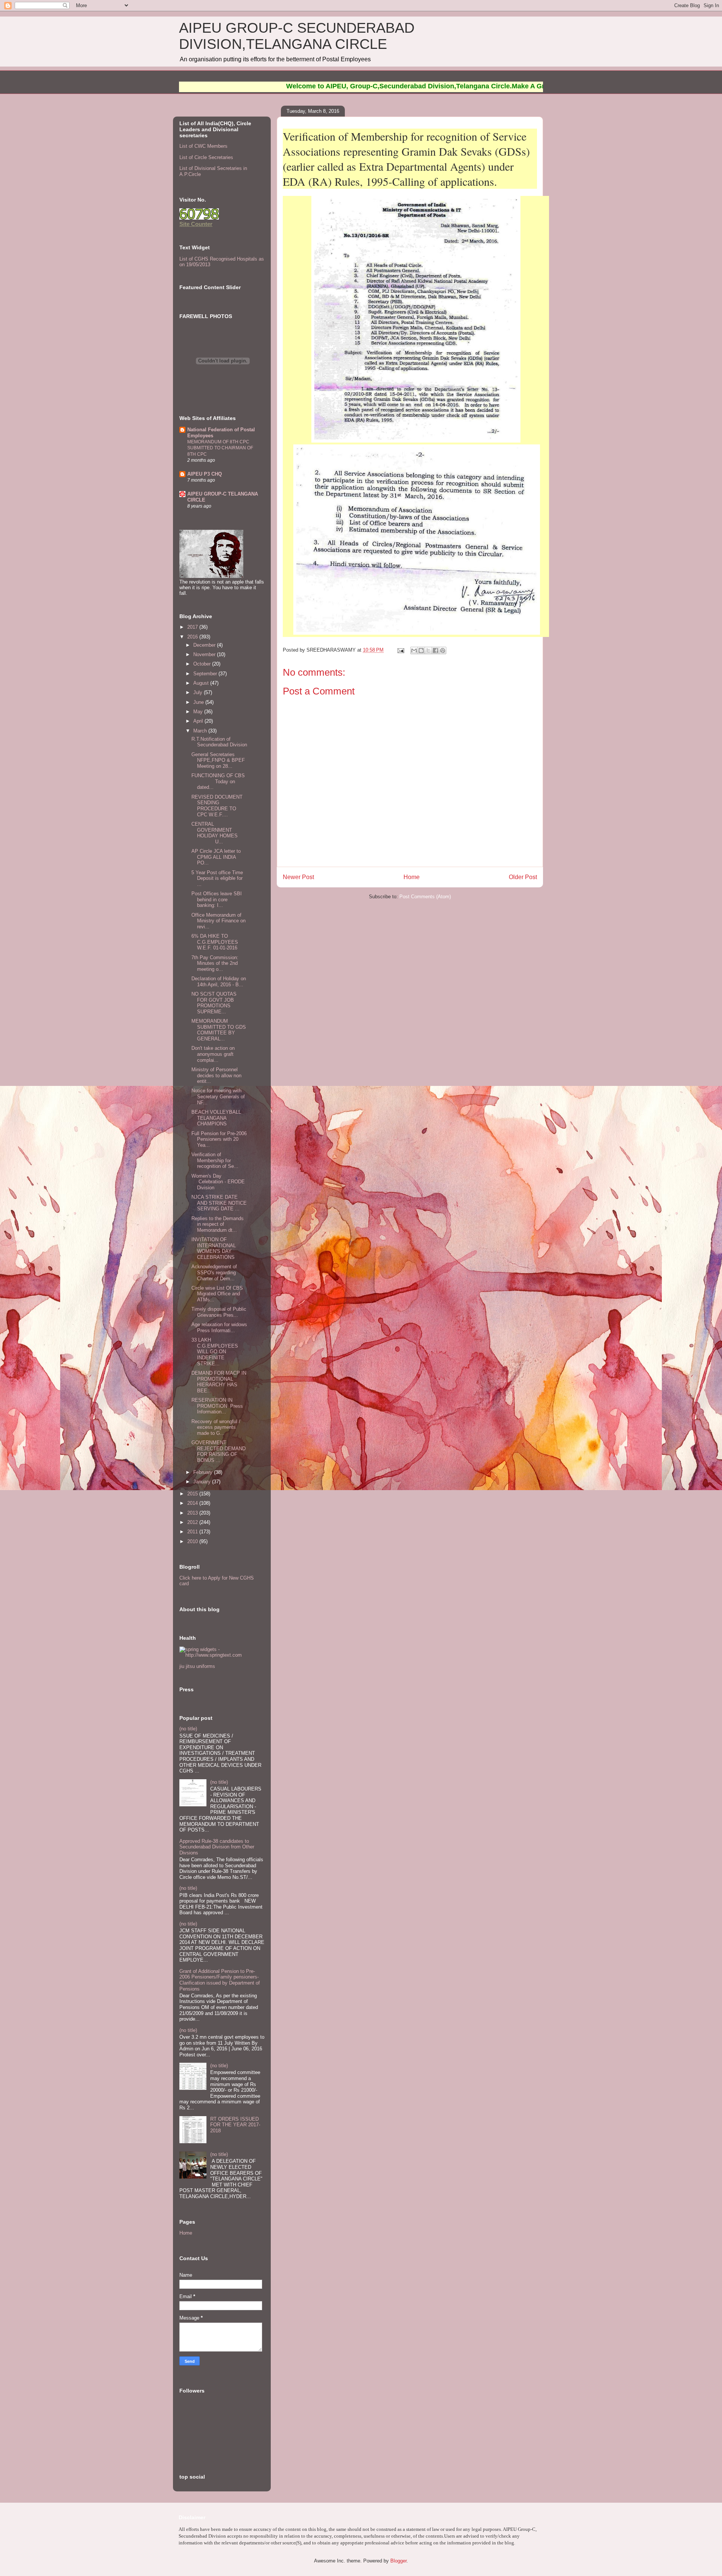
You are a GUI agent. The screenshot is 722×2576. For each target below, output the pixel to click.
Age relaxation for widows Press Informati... (219, 1327)
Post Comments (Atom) (425, 897)
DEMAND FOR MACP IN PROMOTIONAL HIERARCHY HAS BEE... (219, 1382)
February (204, 1472)
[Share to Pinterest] (443, 650)
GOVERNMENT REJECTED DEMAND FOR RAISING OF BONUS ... (218, 1451)
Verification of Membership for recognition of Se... (215, 1160)
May (199, 712)
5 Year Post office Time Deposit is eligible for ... (217, 878)
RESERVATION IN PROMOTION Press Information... (217, 1406)
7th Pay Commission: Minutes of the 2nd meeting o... (215, 963)
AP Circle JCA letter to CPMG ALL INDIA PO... (216, 857)
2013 (193, 1513)
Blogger (398, 2561)
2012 (193, 1522)
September (206, 674)
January (203, 1482)
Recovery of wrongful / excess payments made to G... (216, 1427)
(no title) (188, 1729)
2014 (193, 1503)
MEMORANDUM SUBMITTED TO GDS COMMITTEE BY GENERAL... (219, 1030)
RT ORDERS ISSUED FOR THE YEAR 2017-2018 (235, 2125)
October (203, 664)
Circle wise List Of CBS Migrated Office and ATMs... (217, 1294)
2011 (193, 1532)
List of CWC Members (203, 146)
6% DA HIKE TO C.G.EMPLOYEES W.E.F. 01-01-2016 (215, 942)
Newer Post (298, 877)
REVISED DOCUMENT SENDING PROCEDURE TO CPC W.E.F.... (217, 806)
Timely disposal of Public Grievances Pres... (219, 1312)
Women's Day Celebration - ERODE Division (218, 1182)
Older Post (523, 877)
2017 (193, 627)
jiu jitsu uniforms (197, 1666)
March (201, 731)
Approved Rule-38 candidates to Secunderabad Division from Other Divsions (217, 1847)
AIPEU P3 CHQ (205, 474)
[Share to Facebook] (435, 650)
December (205, 645)
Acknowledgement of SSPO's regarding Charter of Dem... (214, 1272)
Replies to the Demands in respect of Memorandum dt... (218, 1224)
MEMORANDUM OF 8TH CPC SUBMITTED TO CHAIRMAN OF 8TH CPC (220, 448)
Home (412, 877)
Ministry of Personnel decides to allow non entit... (216, 1075)
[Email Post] (400, 650)
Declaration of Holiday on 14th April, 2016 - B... (219, 982)
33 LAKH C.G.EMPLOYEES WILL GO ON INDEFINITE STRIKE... (215, 1352)
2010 (193, 1541)
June (199, 702)
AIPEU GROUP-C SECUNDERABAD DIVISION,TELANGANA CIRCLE (297, 36)
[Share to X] (428, 650)
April (199, 721)
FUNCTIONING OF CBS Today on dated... (218, 781)
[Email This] (414, 650)
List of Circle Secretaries (206, 157)
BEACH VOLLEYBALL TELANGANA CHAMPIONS (216, 1118)
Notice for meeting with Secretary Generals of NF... (218, 1096)
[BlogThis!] (421, 650)
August (202, 683)
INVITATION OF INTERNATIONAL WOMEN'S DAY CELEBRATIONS (214, 1248)
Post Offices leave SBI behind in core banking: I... (217, 899)
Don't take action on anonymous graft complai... (213, 1054)
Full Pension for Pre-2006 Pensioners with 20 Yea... (219, 1139)
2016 (193, 637)
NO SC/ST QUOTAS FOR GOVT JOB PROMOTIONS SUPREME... (214, 1003)
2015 (193, 1494)
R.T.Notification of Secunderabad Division (219, 742)
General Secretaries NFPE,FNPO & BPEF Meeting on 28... (218, 760)
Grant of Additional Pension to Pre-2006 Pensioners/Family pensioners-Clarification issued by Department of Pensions (220, 1980)
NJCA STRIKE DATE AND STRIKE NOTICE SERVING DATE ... (219, 1203)
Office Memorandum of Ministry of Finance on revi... (218, 921)
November (205, 654)
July (199, 692)
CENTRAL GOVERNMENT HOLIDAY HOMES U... (215, 833)
